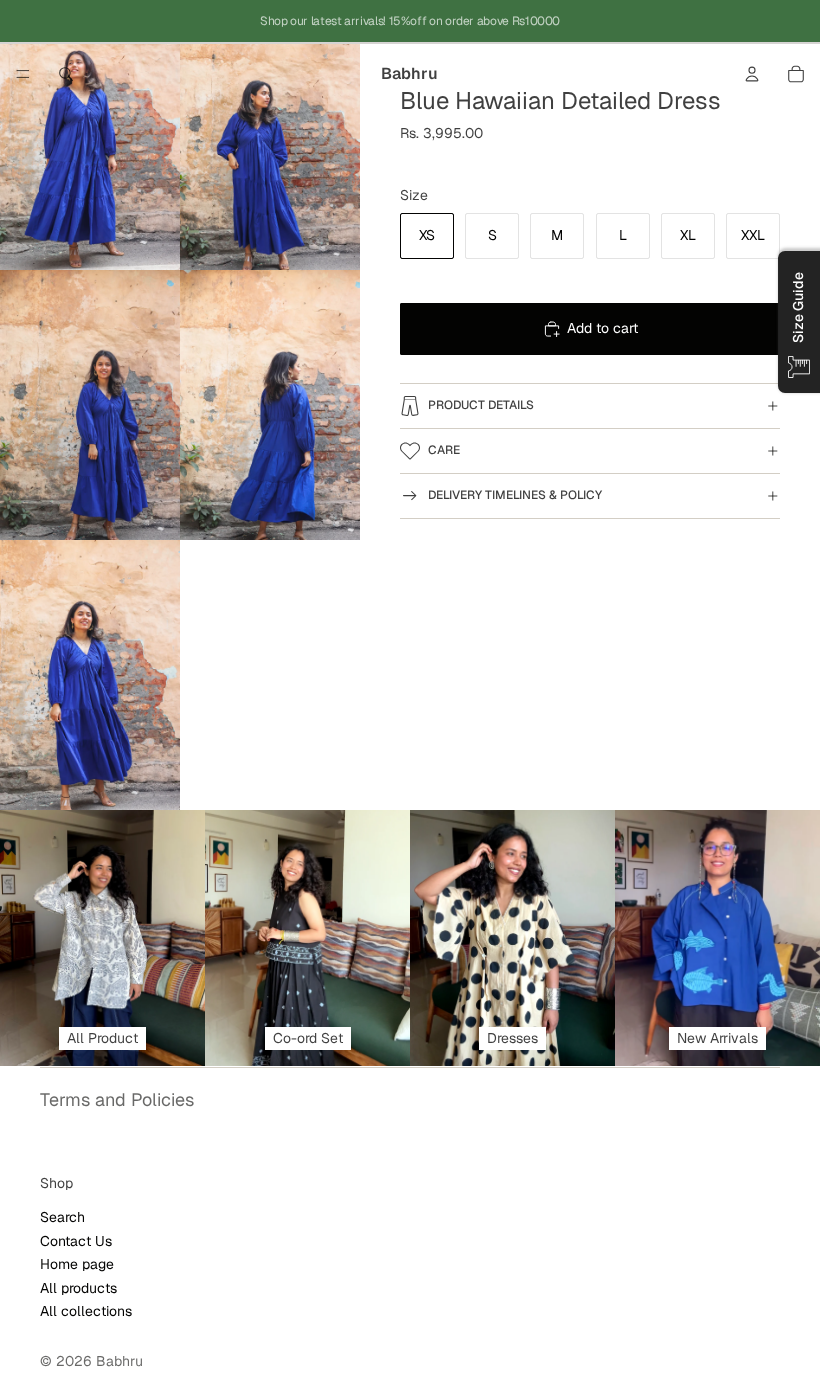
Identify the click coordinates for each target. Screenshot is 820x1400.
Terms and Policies (117, 1099)
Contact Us (76, 1240)
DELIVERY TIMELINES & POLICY (515, 495)
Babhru (119, 1361)
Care (444, 450)
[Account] (752, 74)
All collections (86, 1310)
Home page (77, 1264)
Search (62, 1217)
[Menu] (23, 74)
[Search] (66, 74)
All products (78, 1287)
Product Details (481, 405)
